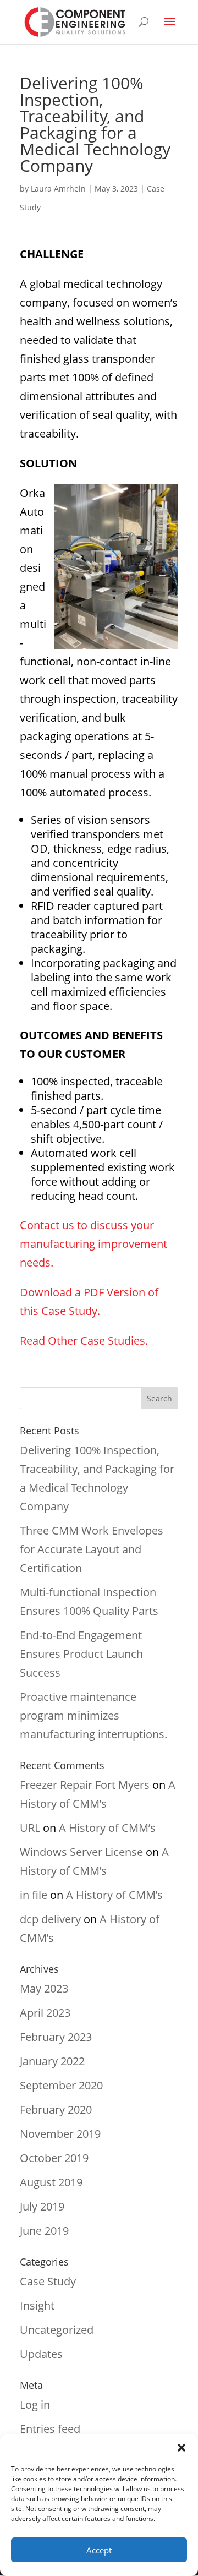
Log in (35, 2405)
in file (34, 1895)
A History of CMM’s (107, 1828)
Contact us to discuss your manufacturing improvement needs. (94, 1244)
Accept (99, 2550)
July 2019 (42, 2206)
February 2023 (56, 2037)
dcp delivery (50, 1919)
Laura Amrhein (58, 189)
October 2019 (54, 2158)
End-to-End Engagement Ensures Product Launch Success (81, 1654)
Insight (37, 2305)
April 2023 (45, 2013)
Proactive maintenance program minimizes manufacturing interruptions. (94, 1715)
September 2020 (61, 2085)
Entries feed (50, 2429)
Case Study (48, 2281)
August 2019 (51, 2182)
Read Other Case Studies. (84, 1341)
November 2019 (60, 2134)
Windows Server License (81, 1852)
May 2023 (44, 1988)
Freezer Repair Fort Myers (85, 1785)
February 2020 (56, 2110)
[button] (182, 2448)
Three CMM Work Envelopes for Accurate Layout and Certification (92, 1549)
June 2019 (44, 2231)
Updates (41, 2354)
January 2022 (52, 2061)
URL (30, 1828)
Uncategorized (57, 2330)
